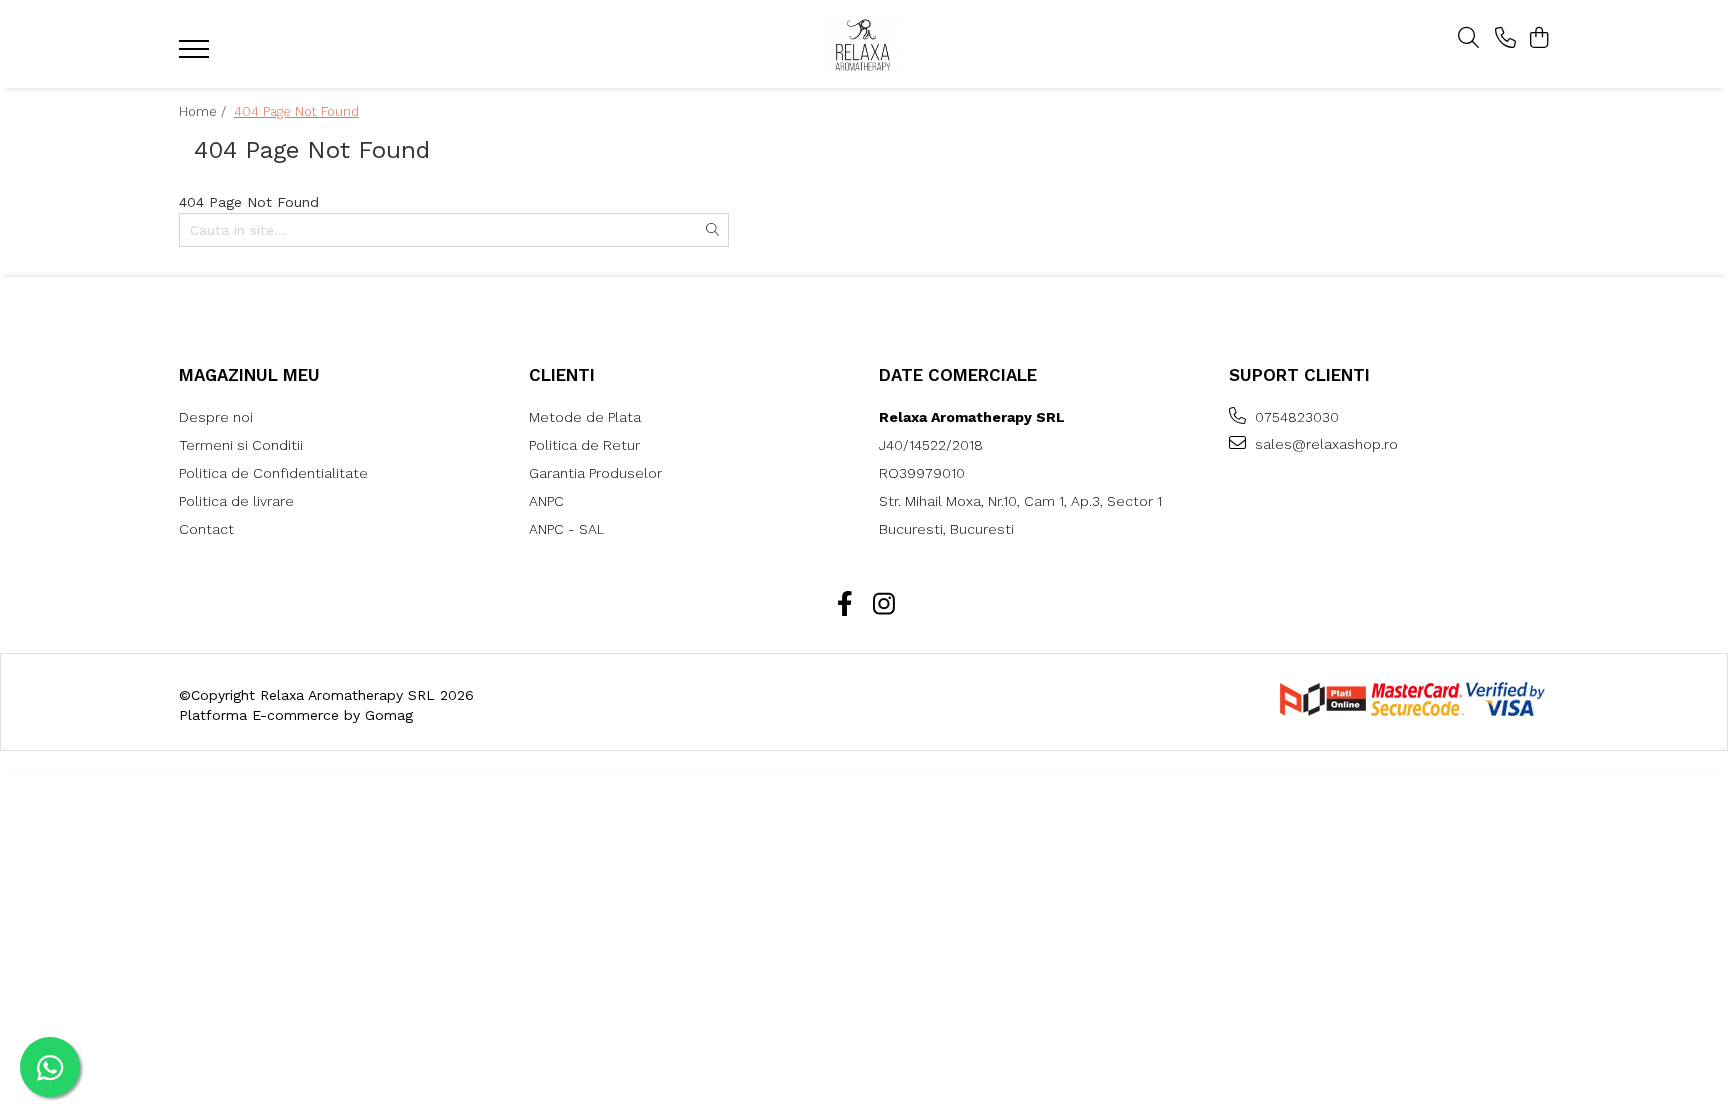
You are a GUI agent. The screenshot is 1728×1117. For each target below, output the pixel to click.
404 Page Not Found (296, 111)
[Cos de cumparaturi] (1538, 39)
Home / (204, 111)
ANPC (546, 501)
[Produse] (196, 55)
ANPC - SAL (567, 529)
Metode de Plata (585, 417)
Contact (206, 529)
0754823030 (1295, 417)
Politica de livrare (236, 501)
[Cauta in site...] (1468, 39)
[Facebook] (844, 605)
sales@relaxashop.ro (1324, 444)
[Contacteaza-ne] (1505, 39)
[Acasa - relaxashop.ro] (864, 44)
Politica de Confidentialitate (273, 473)
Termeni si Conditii (241, 445)
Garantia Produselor (595, 473)
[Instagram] (883, 605)
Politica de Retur (584, 445)
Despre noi (216, 417)
